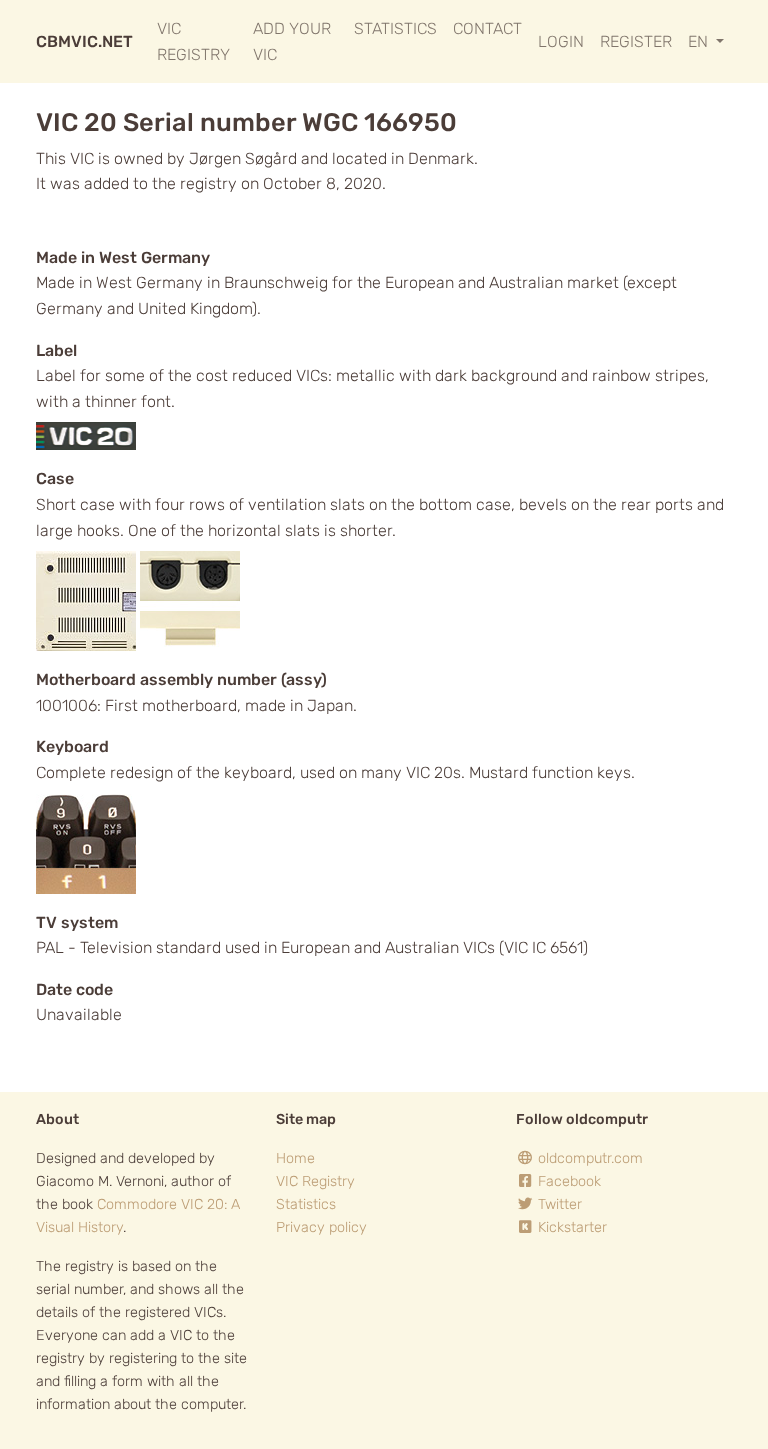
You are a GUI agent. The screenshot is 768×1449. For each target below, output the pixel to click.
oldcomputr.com (588, 1158)
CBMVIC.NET (84, 41)
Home (295, 1158)
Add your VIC (292, 41)
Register (636, 41)
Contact (487, 28)
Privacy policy (321, 1227)
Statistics (395, 28)
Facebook (567, 1181)
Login (561, 41)
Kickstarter (570, 1227)
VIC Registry (193, 41)
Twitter (558, 1204)
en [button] (700, 41)
